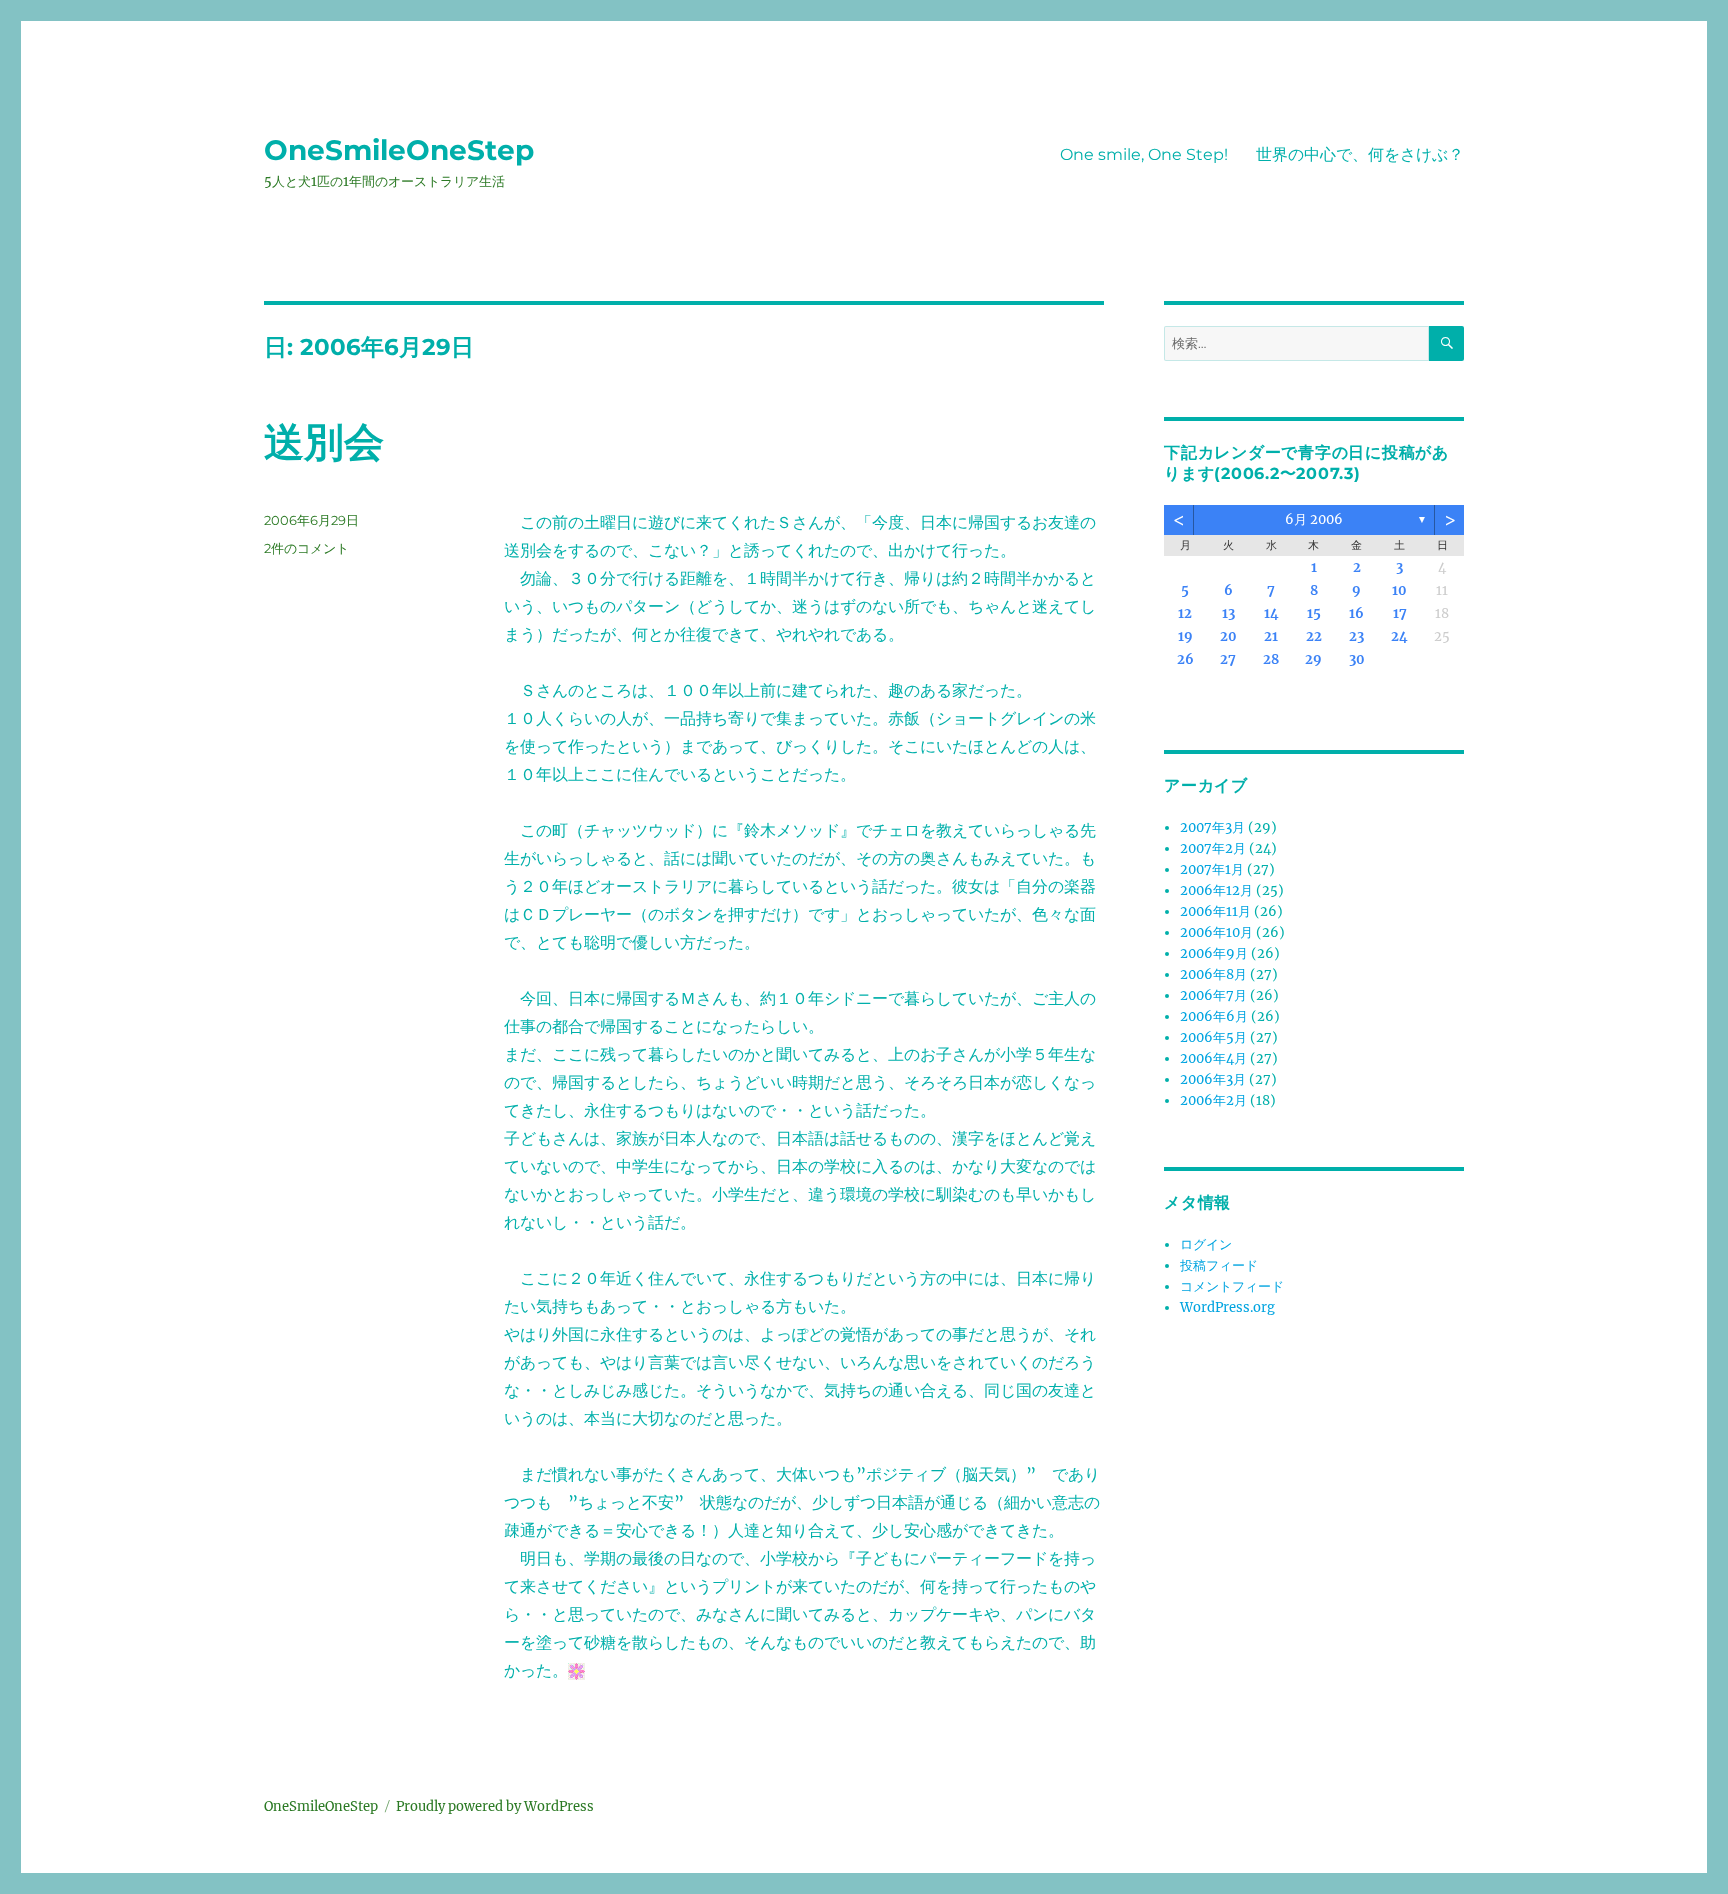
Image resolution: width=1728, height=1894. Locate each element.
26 (1185, 659)
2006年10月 (1216, 932)
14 (1271, 613)
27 (1228, 659)
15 (1314, 613)
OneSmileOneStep (399, 150)
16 (1356, 613)
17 (1400, 613)
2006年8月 (1213, 974)
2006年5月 (1213, 1037)
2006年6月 (1214, 1016)
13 (1228, 613)
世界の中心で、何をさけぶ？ (1360, 154)
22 (1314, 636)
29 (1313, 659)
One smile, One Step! (1144, 154)
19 (1185, 636)
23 (1356, 636)
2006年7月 (1213, 995)
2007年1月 (1212, 869)
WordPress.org (1227, 1307)
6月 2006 (1314, 519)
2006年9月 (1214, 953)
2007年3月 (1212, 827)
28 (1271, 659)
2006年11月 (1215, 911)
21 (1271, 636)
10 (1399, 590)
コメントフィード (1232, 1286)
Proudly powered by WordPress (495, 1806)
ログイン (1206, 1244)
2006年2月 (1213, 1100)
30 (1357, 659)
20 (1228, 636)
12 (1185, 613)
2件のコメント (306, 548)
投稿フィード (1219, 1265)
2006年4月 (1213, 1058)
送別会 (324, 441)
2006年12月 (1216, 890)
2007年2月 (1213, 848)
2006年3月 (1213, 1079)
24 (1399, 636)
